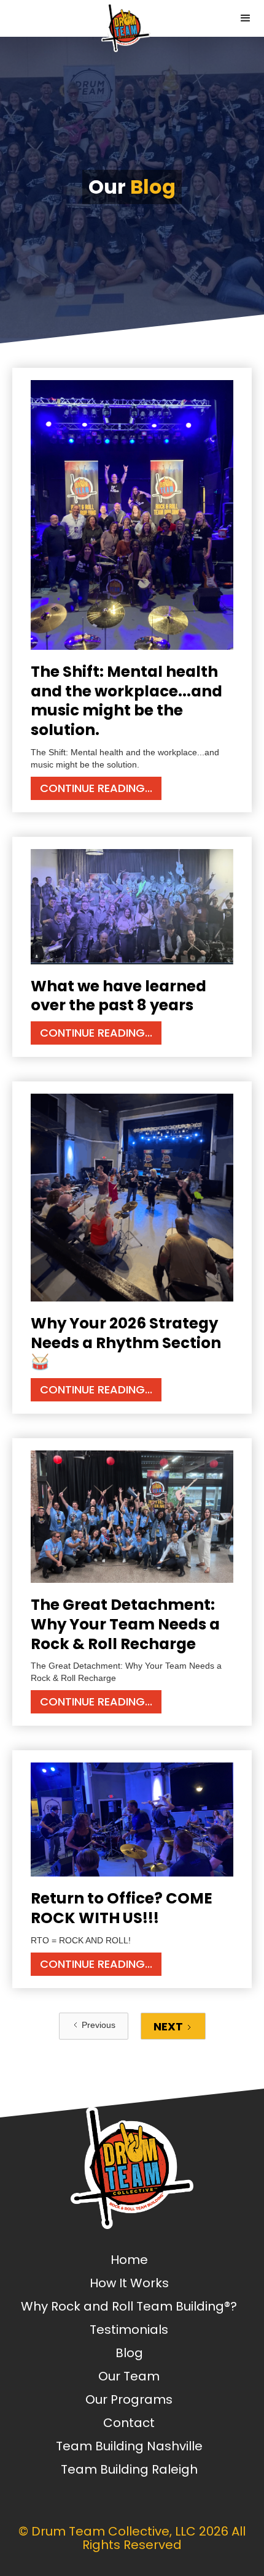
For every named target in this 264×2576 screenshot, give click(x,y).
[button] (246, 18)
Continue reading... (96, 788)
